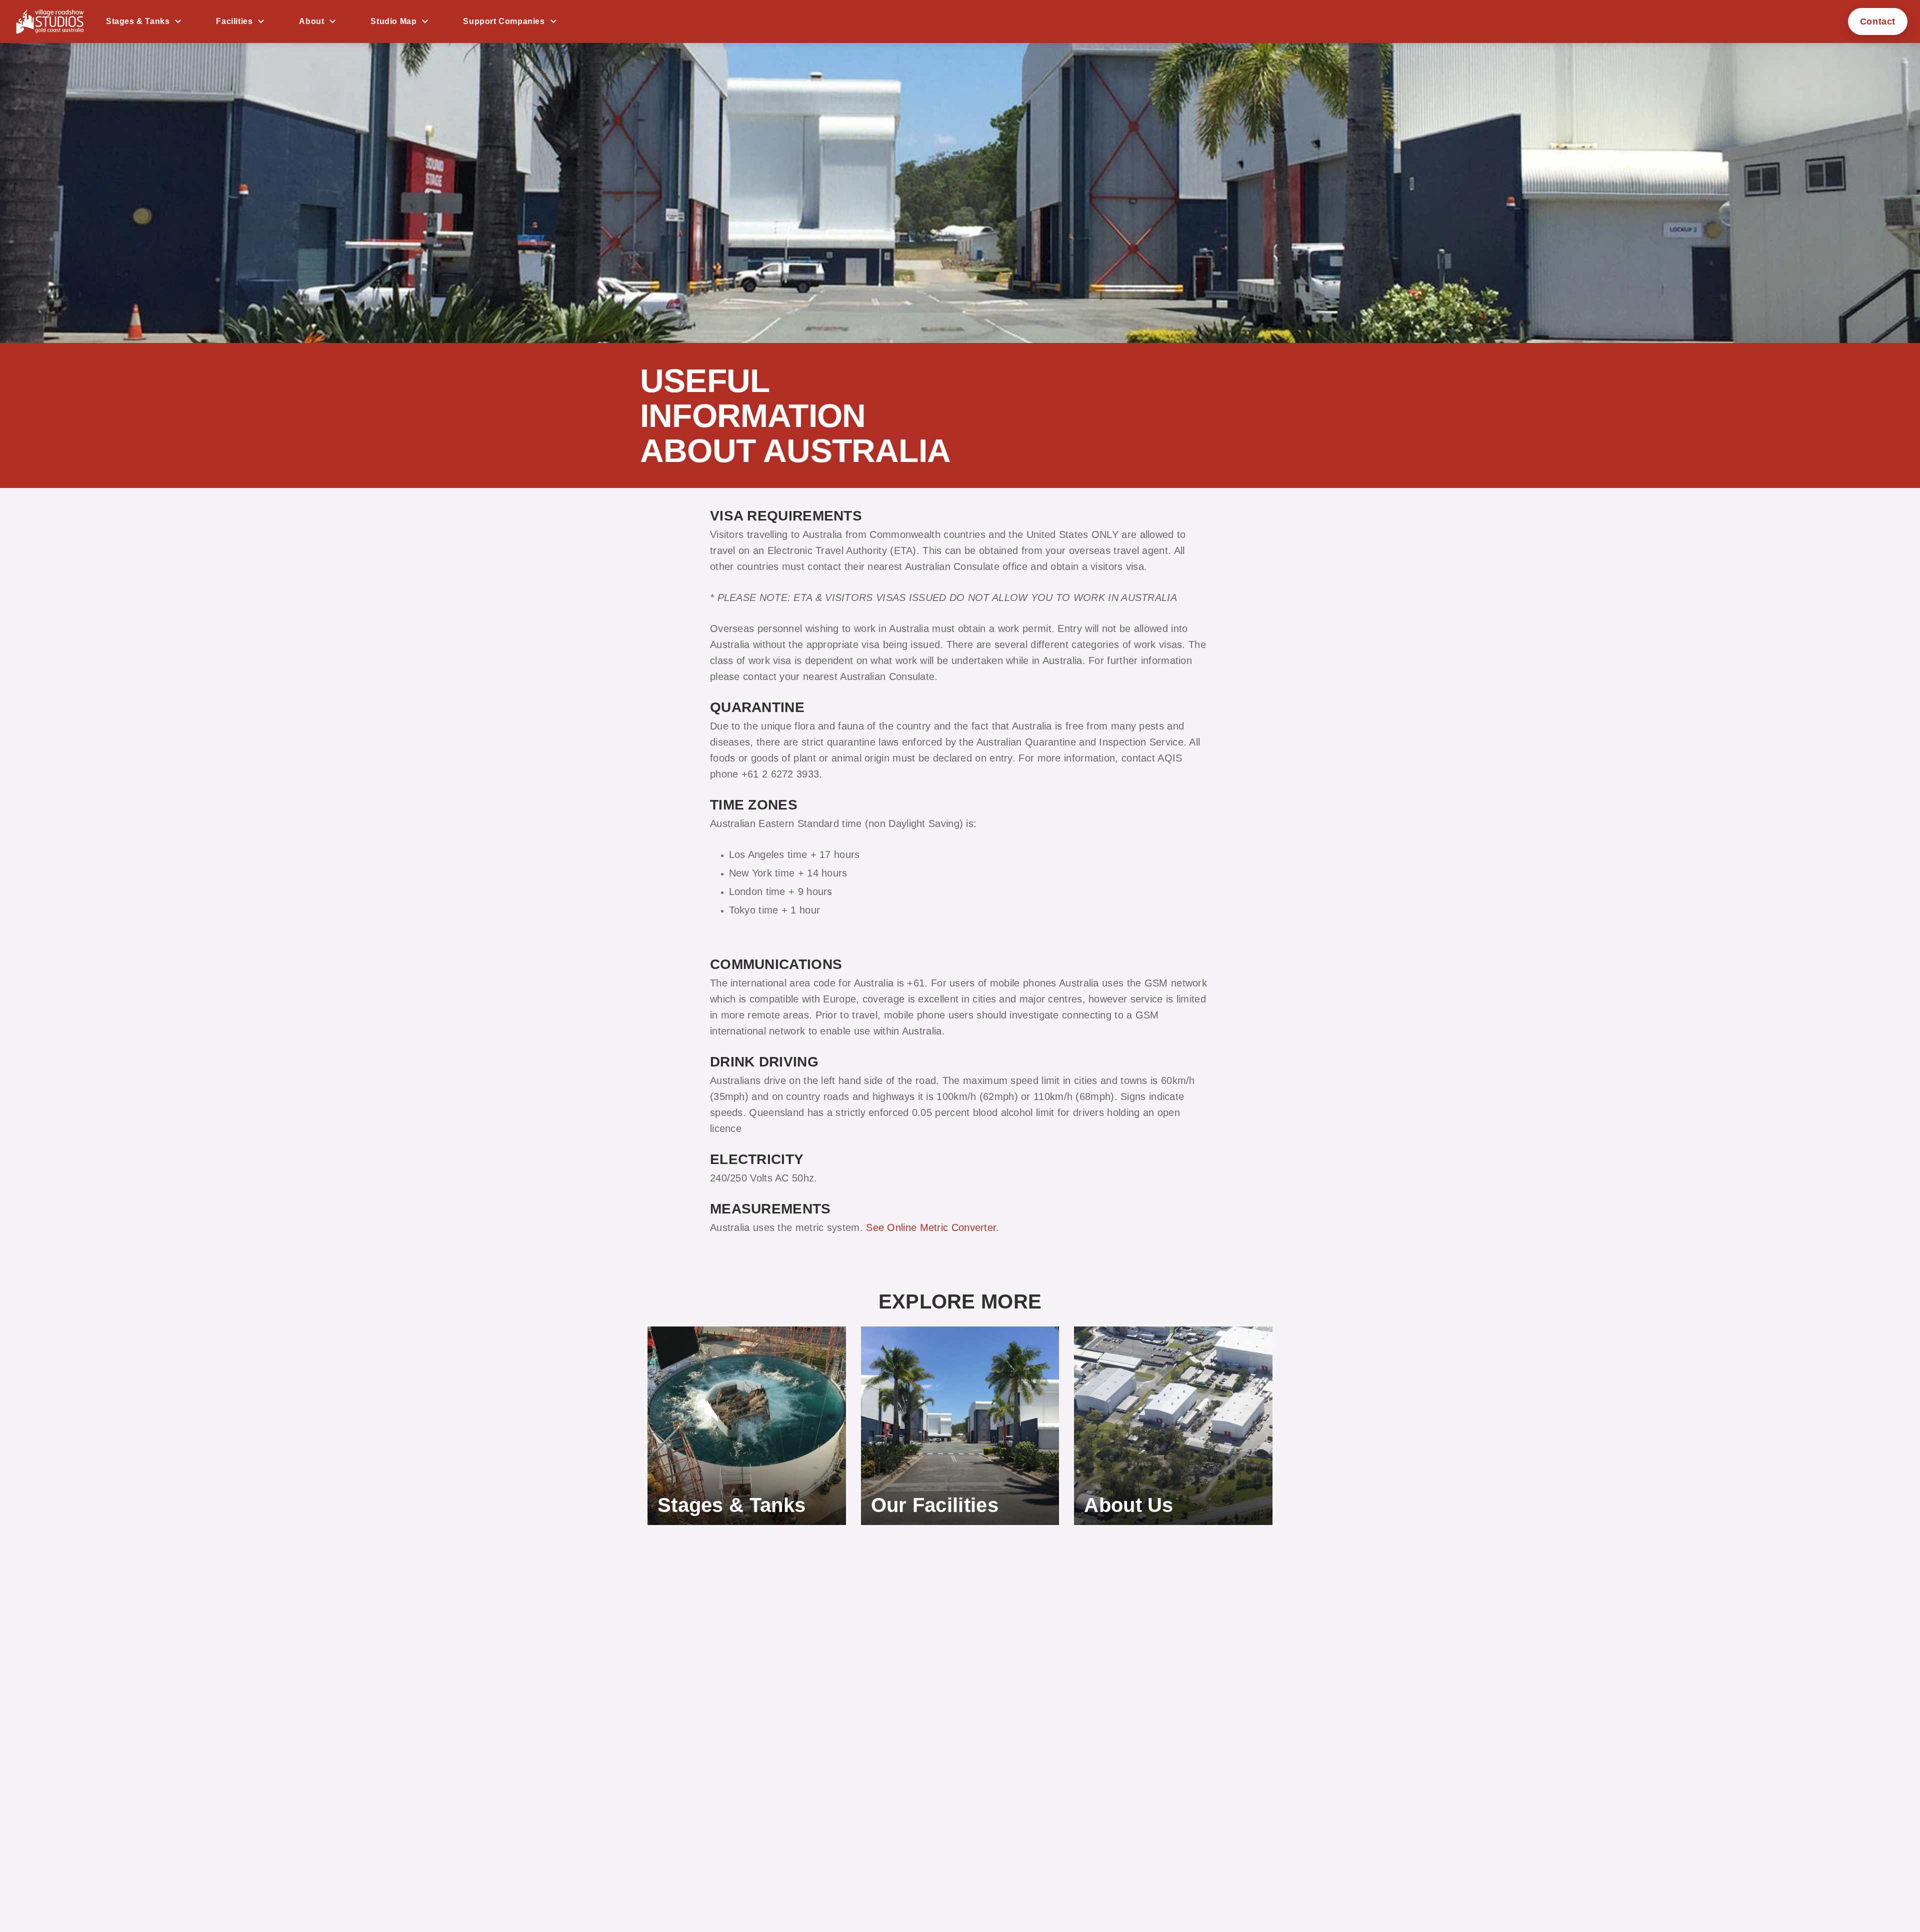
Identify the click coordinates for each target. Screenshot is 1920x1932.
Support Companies (504, 21)
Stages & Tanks (138, 21)
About (311, 21)
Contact (1878, 21)
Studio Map (393, 21)
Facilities (234, 21)
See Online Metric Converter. (932, 1227)
